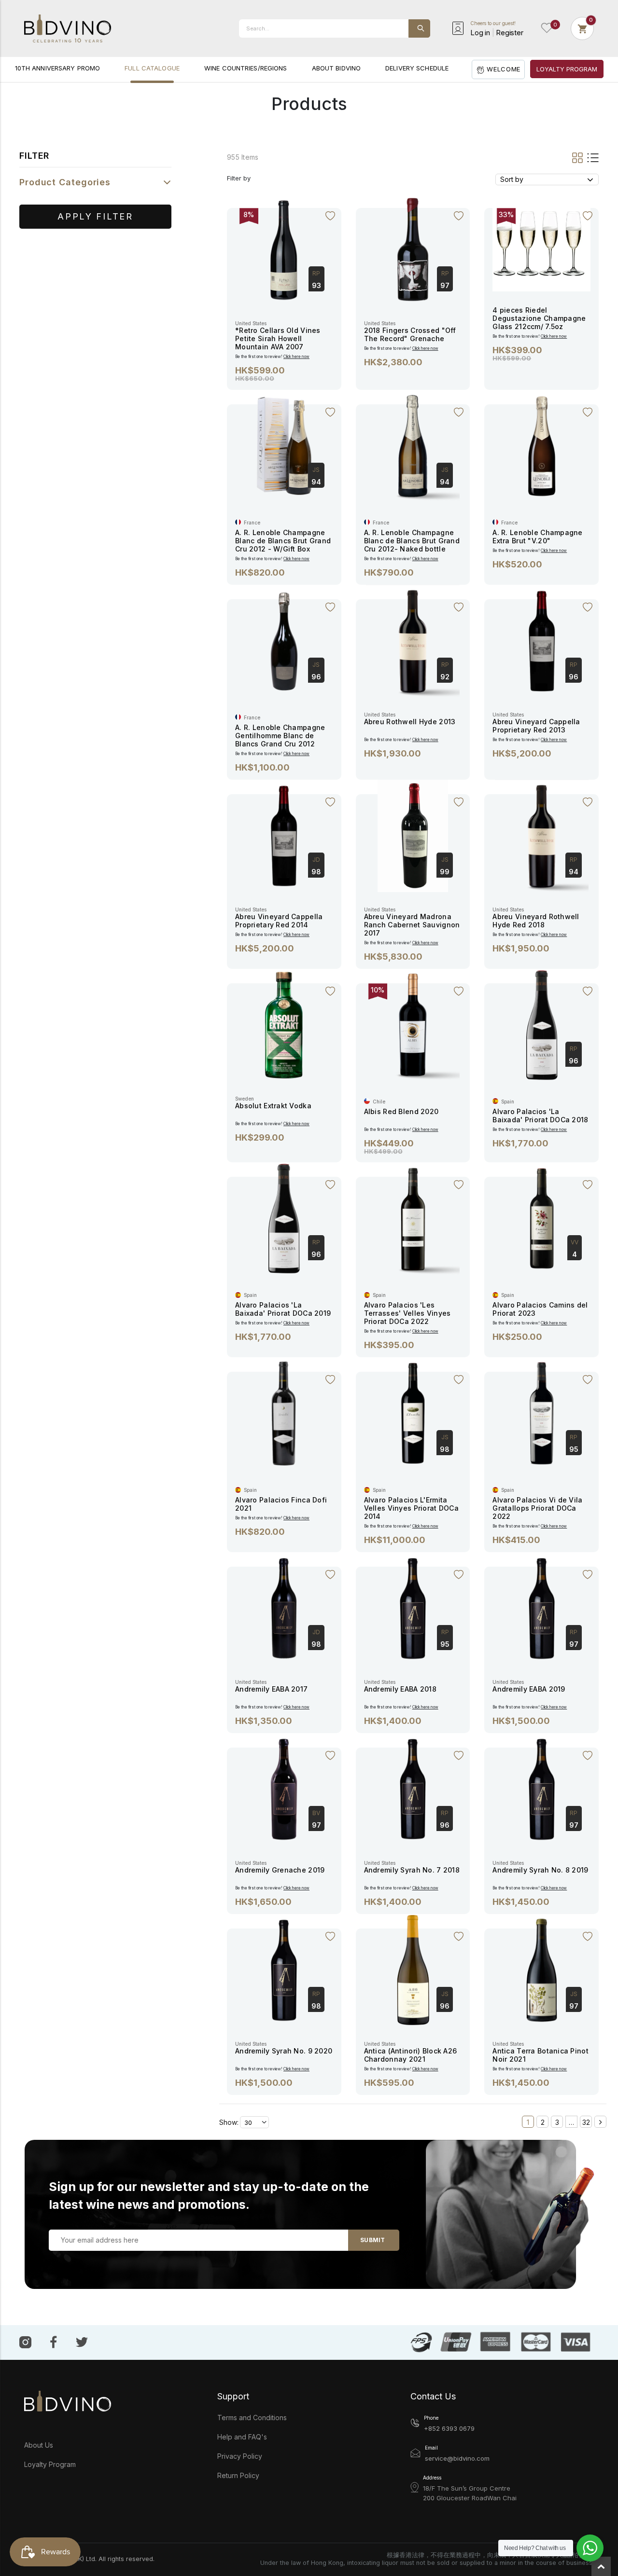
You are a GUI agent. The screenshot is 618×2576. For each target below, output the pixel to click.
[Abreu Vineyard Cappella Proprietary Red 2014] (284, 835)
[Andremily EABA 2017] (284, 1607)
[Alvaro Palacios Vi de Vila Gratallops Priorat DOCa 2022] (542, 1412)
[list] (591, 157)
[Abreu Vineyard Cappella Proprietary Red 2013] (542, 640)
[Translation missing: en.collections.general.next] (600, 2122)
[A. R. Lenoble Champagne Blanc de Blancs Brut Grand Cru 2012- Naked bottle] (413, 445)
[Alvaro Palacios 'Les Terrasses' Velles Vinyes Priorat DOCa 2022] (413, 1218)
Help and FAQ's (242, 2437)
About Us (39, 2445)
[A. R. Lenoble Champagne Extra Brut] (542, 445)
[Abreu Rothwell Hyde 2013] (413, 640)
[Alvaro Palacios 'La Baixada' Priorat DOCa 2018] (542, 1024)
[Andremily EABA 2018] (413, 1607)
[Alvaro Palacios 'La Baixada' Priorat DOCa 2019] (284, 1218)
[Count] (582, 28)
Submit (372, 2240)
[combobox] (335, 28)
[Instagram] (25, 2342)
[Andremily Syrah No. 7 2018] (413, 1788)
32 (586, 2122)
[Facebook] (54, 2342)
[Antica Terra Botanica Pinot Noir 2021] (542, 1969)
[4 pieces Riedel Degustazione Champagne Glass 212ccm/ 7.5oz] (541, 241)
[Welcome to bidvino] (68, 28)
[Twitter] (82, 2341)
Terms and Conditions (252, 2418)
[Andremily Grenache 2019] (284, 1788)
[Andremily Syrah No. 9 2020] (284, 1969)
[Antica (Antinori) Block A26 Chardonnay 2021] (413, 1969)
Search (419, 28)
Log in (480, 33)
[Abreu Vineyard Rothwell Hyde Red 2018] (542, 835)
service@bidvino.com (457, 2458)
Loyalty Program (50, 2464)
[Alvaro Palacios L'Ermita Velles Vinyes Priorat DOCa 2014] (413, 1412)
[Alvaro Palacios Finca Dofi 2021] (284, 1412)
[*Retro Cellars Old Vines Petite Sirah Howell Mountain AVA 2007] (284, 249)
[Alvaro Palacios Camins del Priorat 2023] (542, 1218)
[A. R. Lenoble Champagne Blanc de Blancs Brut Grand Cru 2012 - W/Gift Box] (284, 445)
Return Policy (238, 2475)
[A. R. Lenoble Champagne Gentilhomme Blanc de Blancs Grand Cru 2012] (284, 640)
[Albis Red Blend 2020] (413, 1024)
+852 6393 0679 (449, 2428)
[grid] (578, 157)
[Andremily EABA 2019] (542, 1607)
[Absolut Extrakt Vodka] (284, 1024)
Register (509, 33)
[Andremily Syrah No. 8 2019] (542, 1788)
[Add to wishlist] (330, 216)
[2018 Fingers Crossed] (413, 249)
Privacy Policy (240, 2456)
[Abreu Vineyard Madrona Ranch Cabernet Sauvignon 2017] (413, 835)
